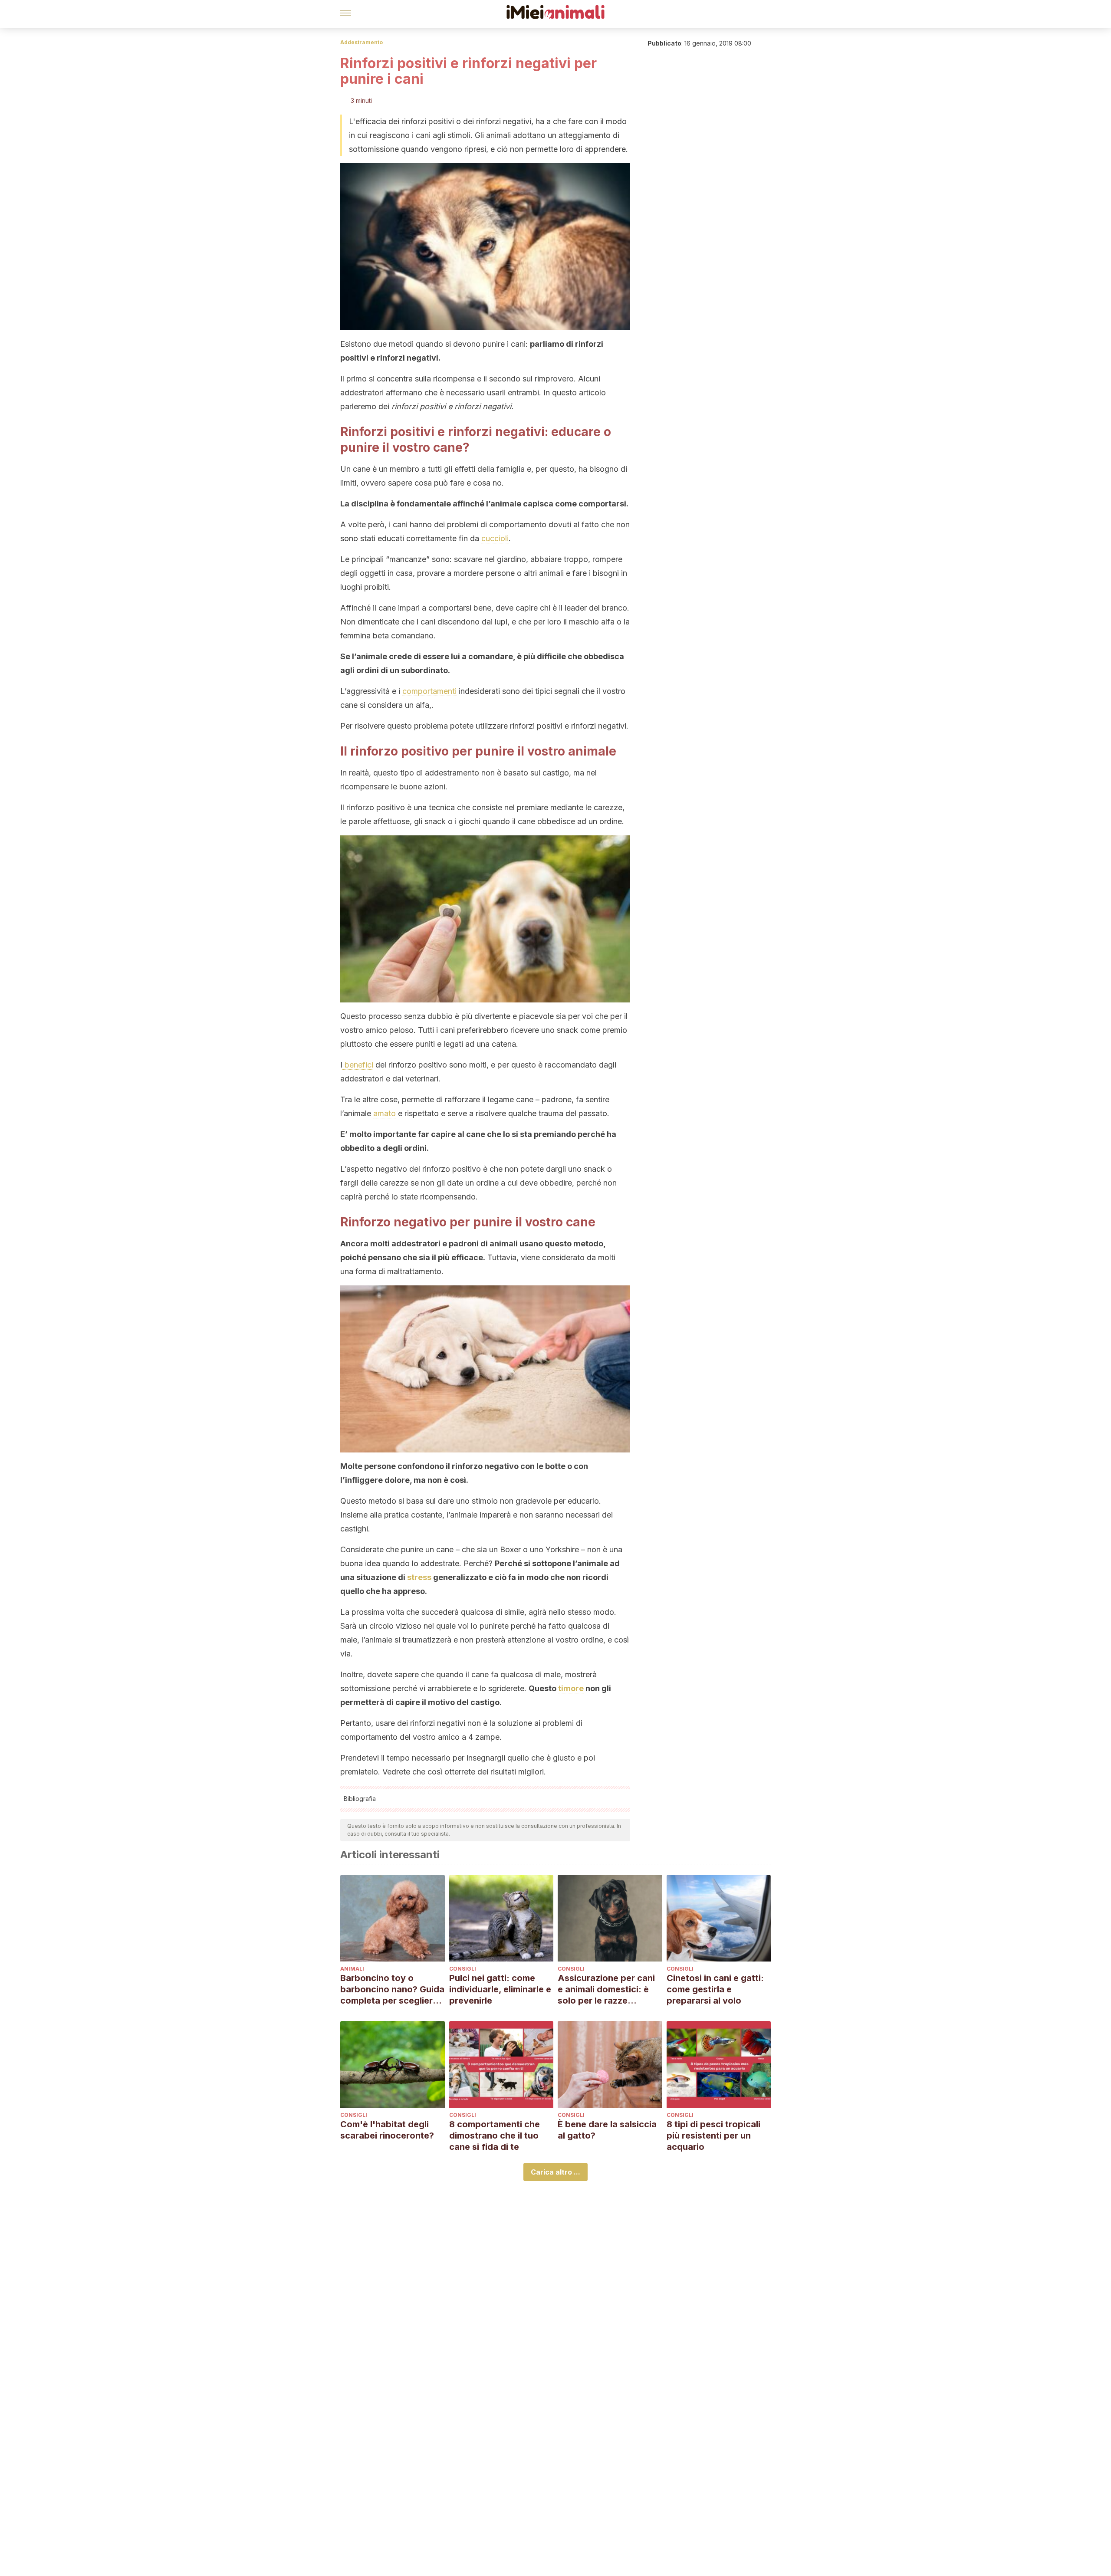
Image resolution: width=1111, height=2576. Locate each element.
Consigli (463, 1969)
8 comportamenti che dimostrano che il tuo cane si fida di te (495, 2136)
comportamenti (429, 691)
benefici (358, 1065)
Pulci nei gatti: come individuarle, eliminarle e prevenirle (500, 1989)
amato (385, 1113)
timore (571, 1688)
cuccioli (495, 538)
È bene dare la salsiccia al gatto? (607, 2130)
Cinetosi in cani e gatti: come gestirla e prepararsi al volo (715, 1989)
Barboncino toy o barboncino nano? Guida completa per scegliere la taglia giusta (392, 1989)
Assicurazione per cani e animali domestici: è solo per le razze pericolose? (606, 1989)
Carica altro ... (555, 2172)
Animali (352, 1969)
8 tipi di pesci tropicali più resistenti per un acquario (713, 2136)
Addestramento (362, 42)
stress (419, 1577)
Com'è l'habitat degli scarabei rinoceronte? (387, 2130)
